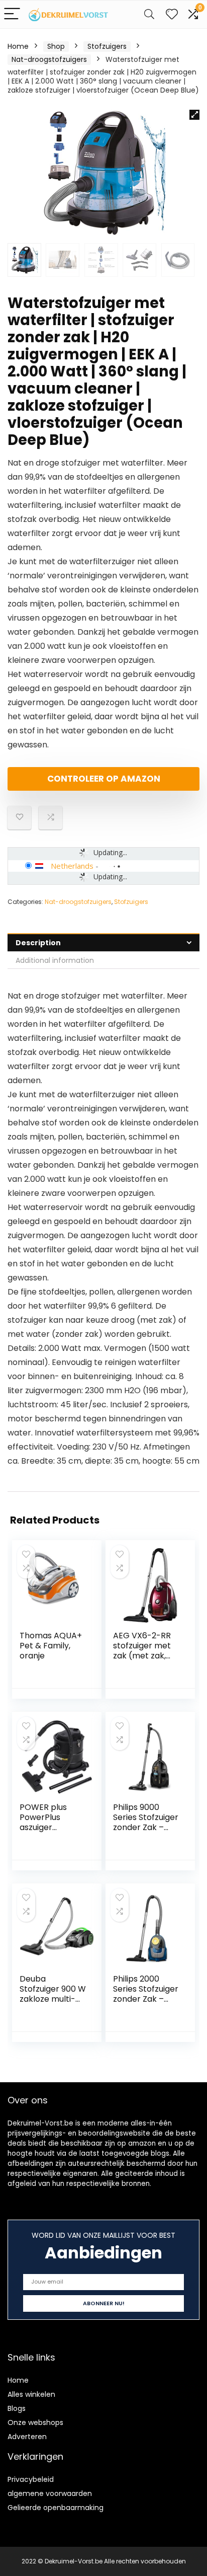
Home (18, 46)
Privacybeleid (31, 2479)
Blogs (17, 2408)
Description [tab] (38, 943)
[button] (194, 115)
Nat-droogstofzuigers (49, 59)
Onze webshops (35, 2422)
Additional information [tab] (55, 960)
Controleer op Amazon (104, 779)
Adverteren (27, 2437)
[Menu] (12, 14)
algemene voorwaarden (50, 2493)
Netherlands (72, 866)
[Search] (149, 14)
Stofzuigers (107, 46)
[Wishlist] (172, 14)
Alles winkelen (31, 2394)
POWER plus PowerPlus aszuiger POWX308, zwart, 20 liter (53, 1827)
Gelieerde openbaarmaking (56, 2508)
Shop (56, 46)
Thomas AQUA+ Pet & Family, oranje (51, 1646)
